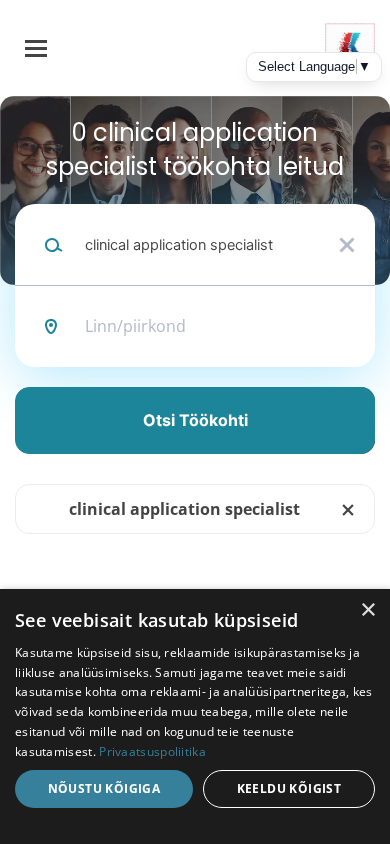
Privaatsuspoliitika (152, 751)
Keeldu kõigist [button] (289, 788)
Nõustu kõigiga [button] (104, 788)
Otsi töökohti (195, 420)
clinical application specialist (184, 509)
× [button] (367, 610)
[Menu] (36, 48)
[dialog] (195, 716)
